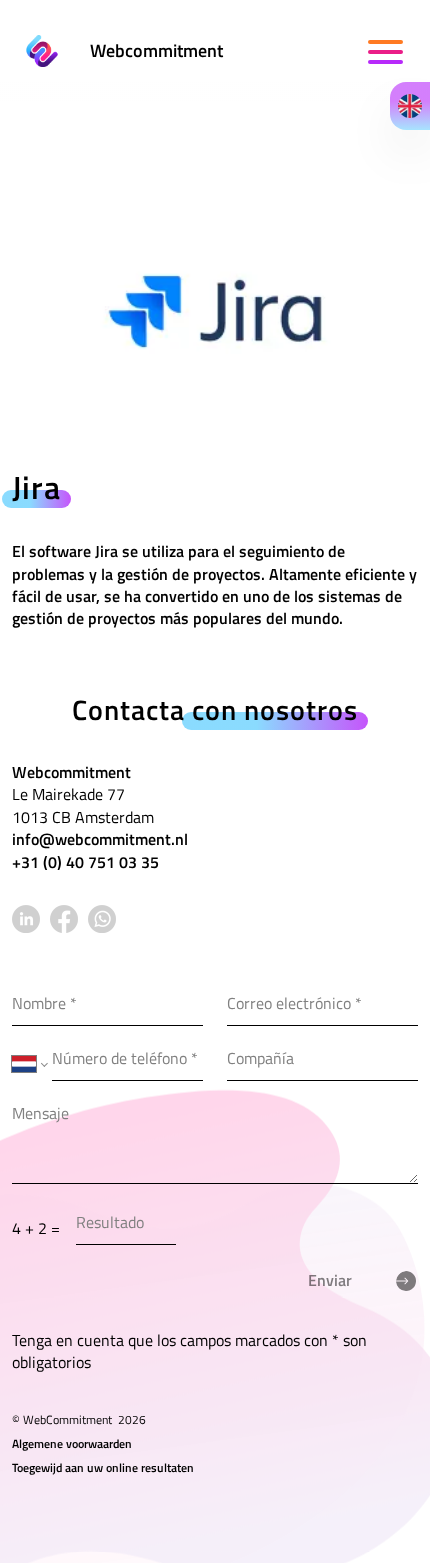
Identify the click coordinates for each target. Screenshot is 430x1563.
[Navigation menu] (387, 52)
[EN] (410, 106)
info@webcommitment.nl (100, 839)
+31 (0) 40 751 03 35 (85, 862)
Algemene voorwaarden (72, 1443)
